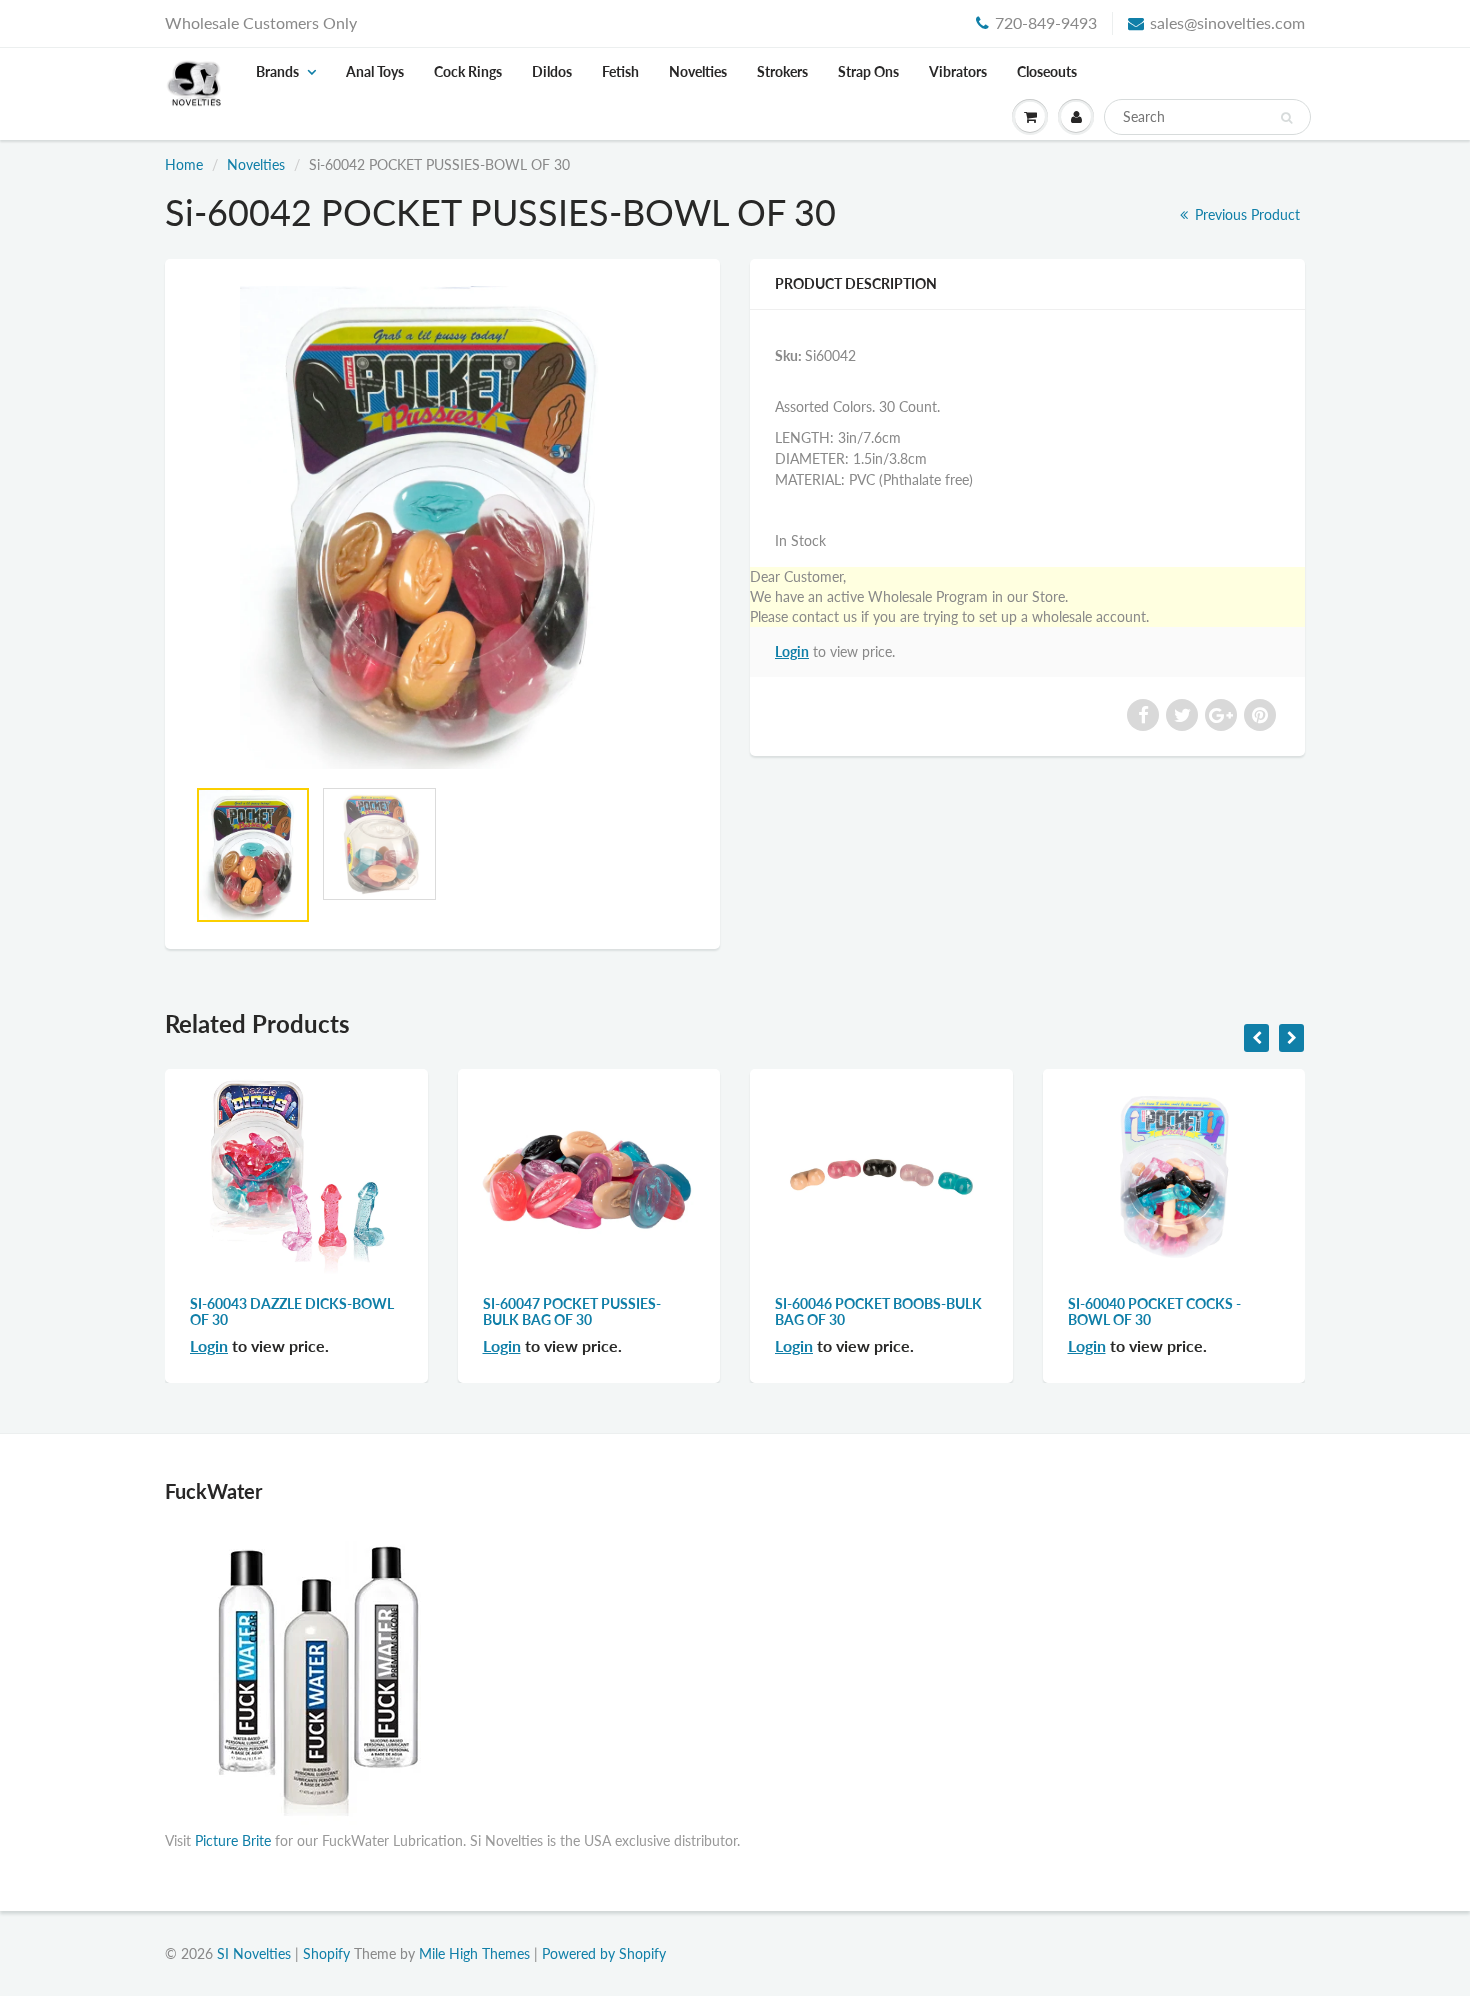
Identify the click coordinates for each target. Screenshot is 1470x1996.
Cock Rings (468, 71)
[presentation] (1256, 1038)
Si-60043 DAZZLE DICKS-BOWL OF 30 (292, 1311)
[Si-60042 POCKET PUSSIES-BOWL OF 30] (442, 527)
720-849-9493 (1046, 22)
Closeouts (1047, 71)
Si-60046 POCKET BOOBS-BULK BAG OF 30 (878, 1311)
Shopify (326, 1953)
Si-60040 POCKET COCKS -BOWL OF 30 (1154, 1311)
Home (184, 164)
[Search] (1286, 118)
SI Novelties (254, 1953)
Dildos (552, 71)
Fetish (620, 71)
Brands (277, 71)
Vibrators (958, 71)
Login (792, 651)
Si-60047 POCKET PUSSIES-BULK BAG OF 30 (572, 1311)
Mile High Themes (474, 1953)
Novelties (698, 71)
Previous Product (1245, 214)
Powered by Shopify (604, 1953)
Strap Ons (868, 71)
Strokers (782, 71)
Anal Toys (375, 71)
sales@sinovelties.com (1227, 22)
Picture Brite (233, 1840)
